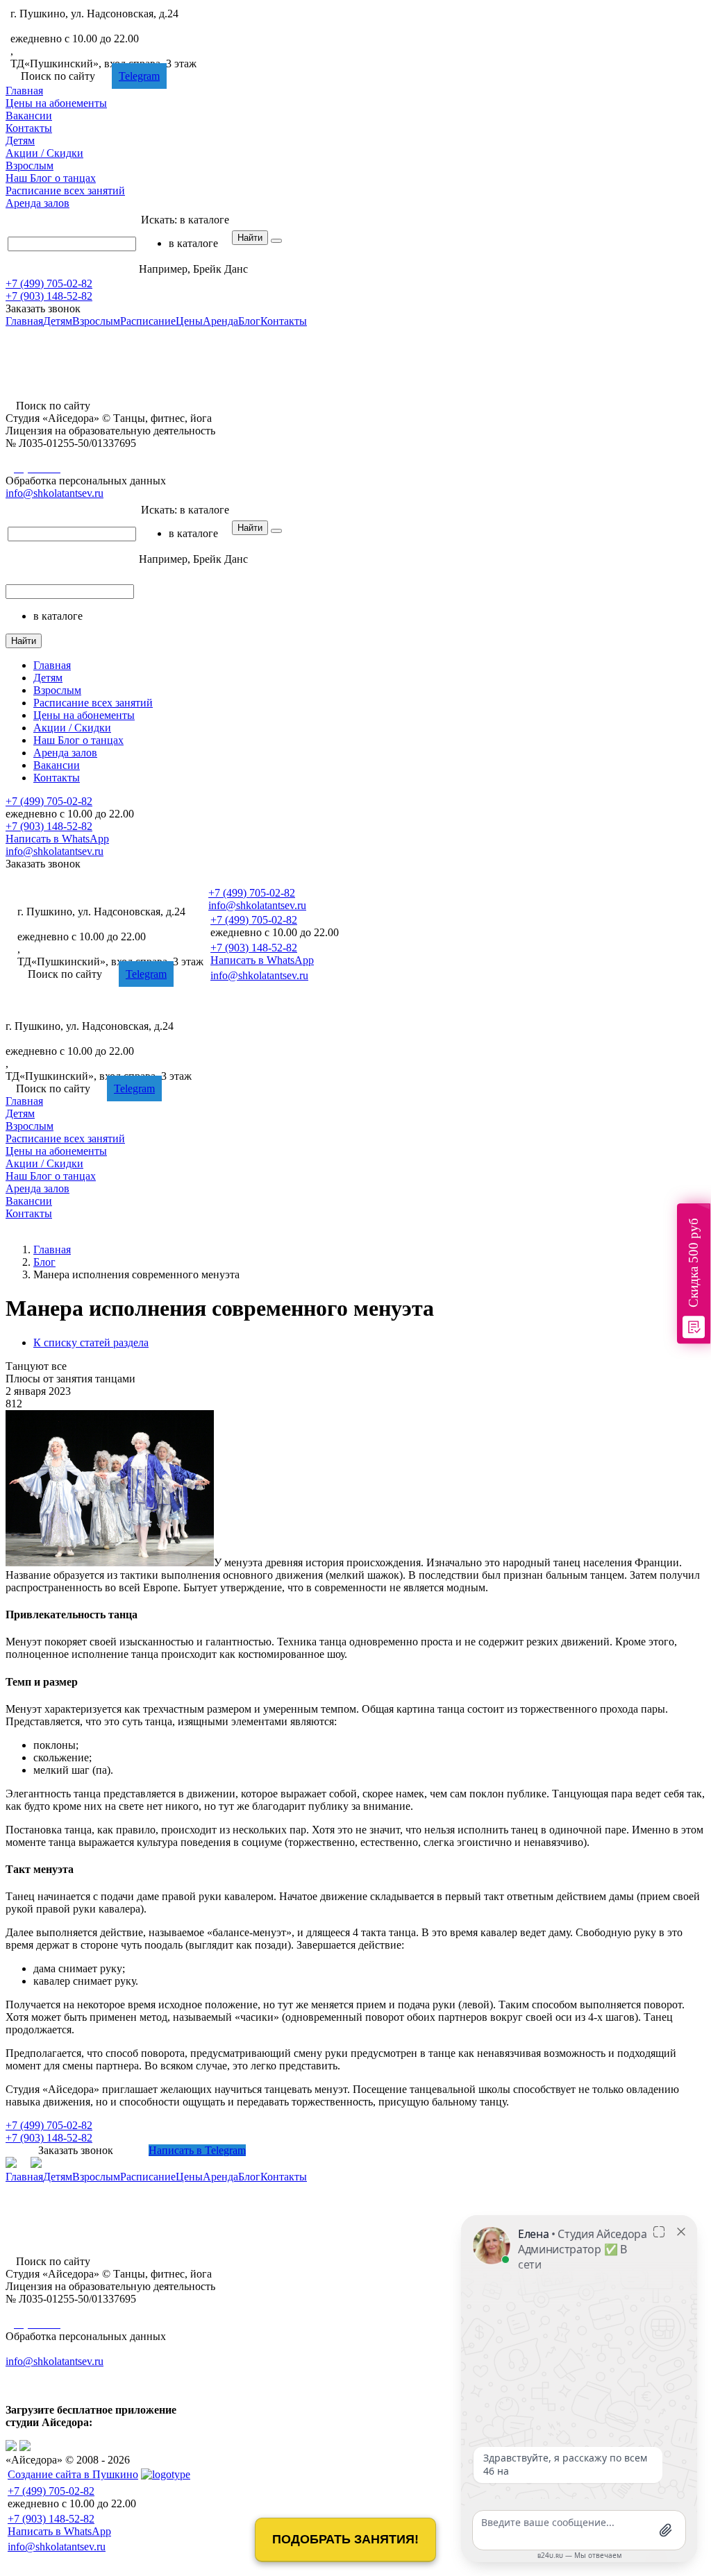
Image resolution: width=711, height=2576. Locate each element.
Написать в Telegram (197, 2150)
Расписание (65, 190)
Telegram (139, 76)
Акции (44, 153)
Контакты (29, 128)
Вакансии (29, 116)
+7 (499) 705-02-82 (54, 26)
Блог (51, 178)
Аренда (37, 203)
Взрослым (30, 166)
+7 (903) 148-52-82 (49, 296)
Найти (250, 238)
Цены (56, 103)
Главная (24, 91)
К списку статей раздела (91, 1342)
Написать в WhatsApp (57, 839)
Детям (20, 141)
